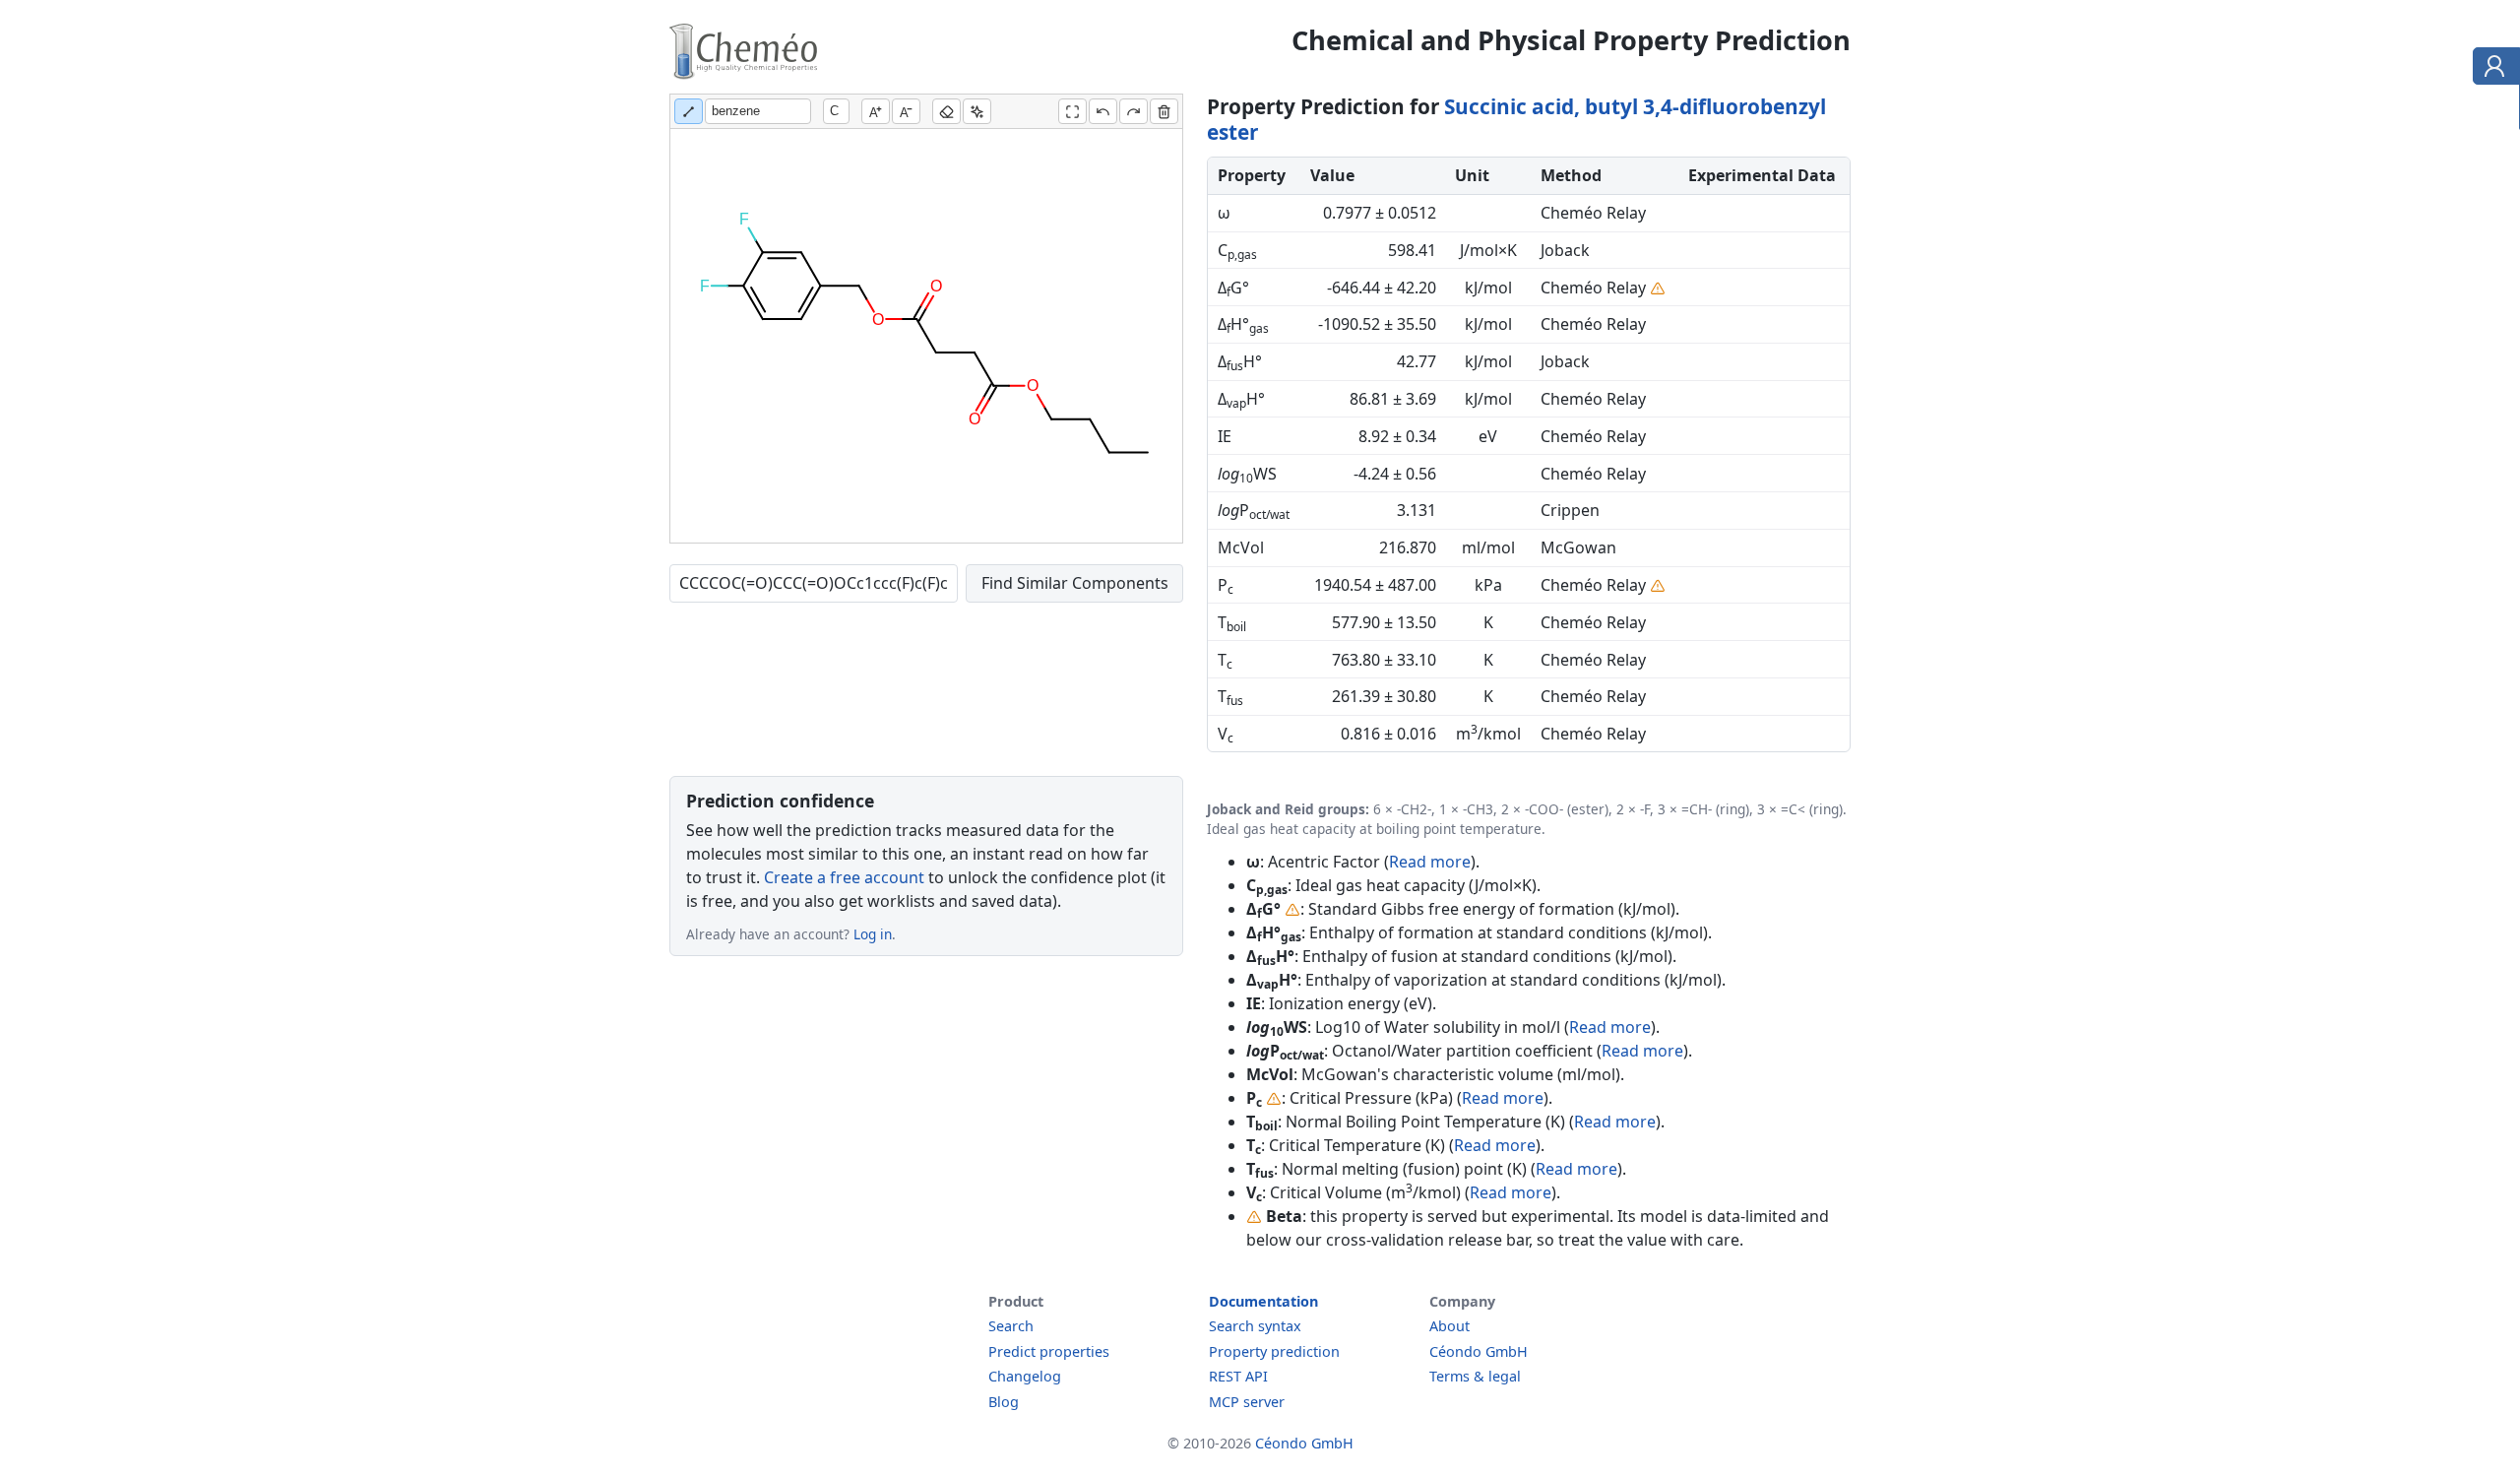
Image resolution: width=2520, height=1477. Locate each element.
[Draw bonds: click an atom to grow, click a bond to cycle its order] (689, 111)
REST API (1238, 1376)
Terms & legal (1475, 1376)
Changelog (1025, 1376)
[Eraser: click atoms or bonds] (946, 111)
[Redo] (1134, 111)
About (1449, 1326)
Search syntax (1255, 1326)
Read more (1430, 862)
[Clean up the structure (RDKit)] (977, 111)
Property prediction (1274, 1351)
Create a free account (844, 877)
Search (1011, 1326)
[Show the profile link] (2492, 69)
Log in (873, 934)
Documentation (1263, 1301)
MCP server (1247, 1402)
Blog (1004, 1402)
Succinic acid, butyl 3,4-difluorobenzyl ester (1516, 119)
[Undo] (1103, 111)
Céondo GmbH (1479, 1351)
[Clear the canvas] (1164, 111)
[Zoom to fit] (1072, 111)
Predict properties (1049, 1351)
